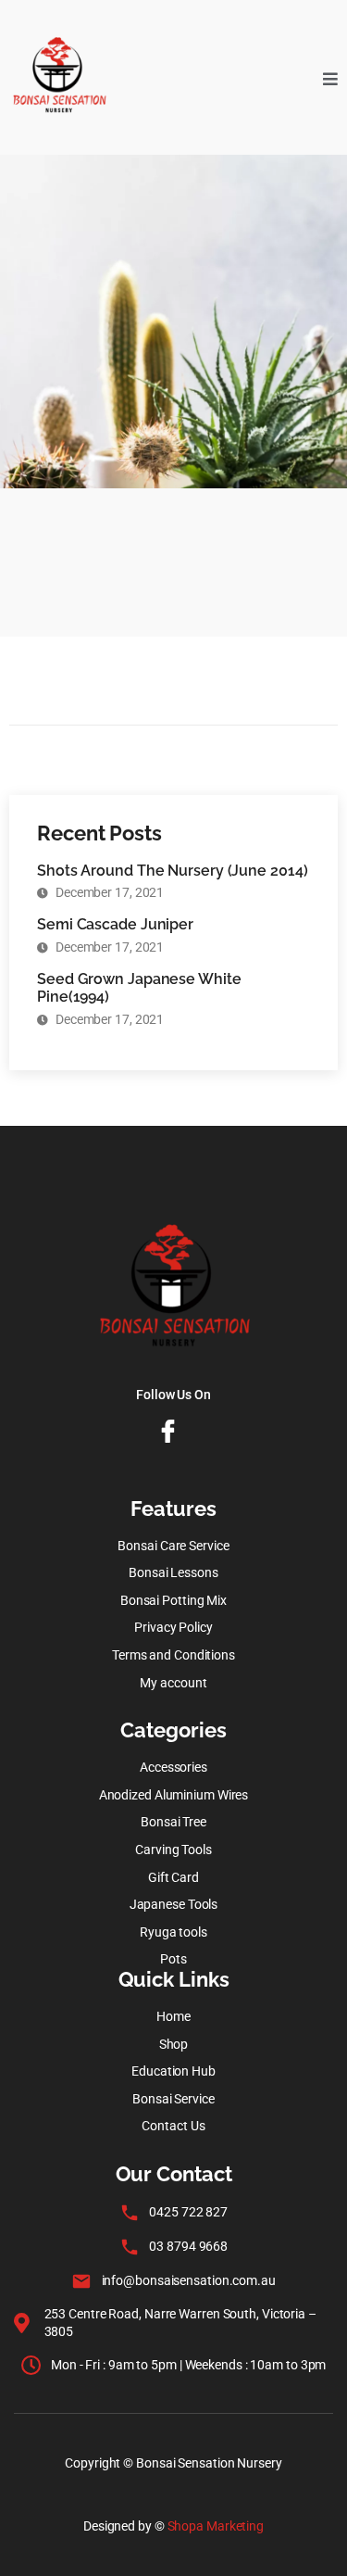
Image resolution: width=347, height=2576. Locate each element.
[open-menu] (330, 77)
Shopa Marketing (216, 2526)
